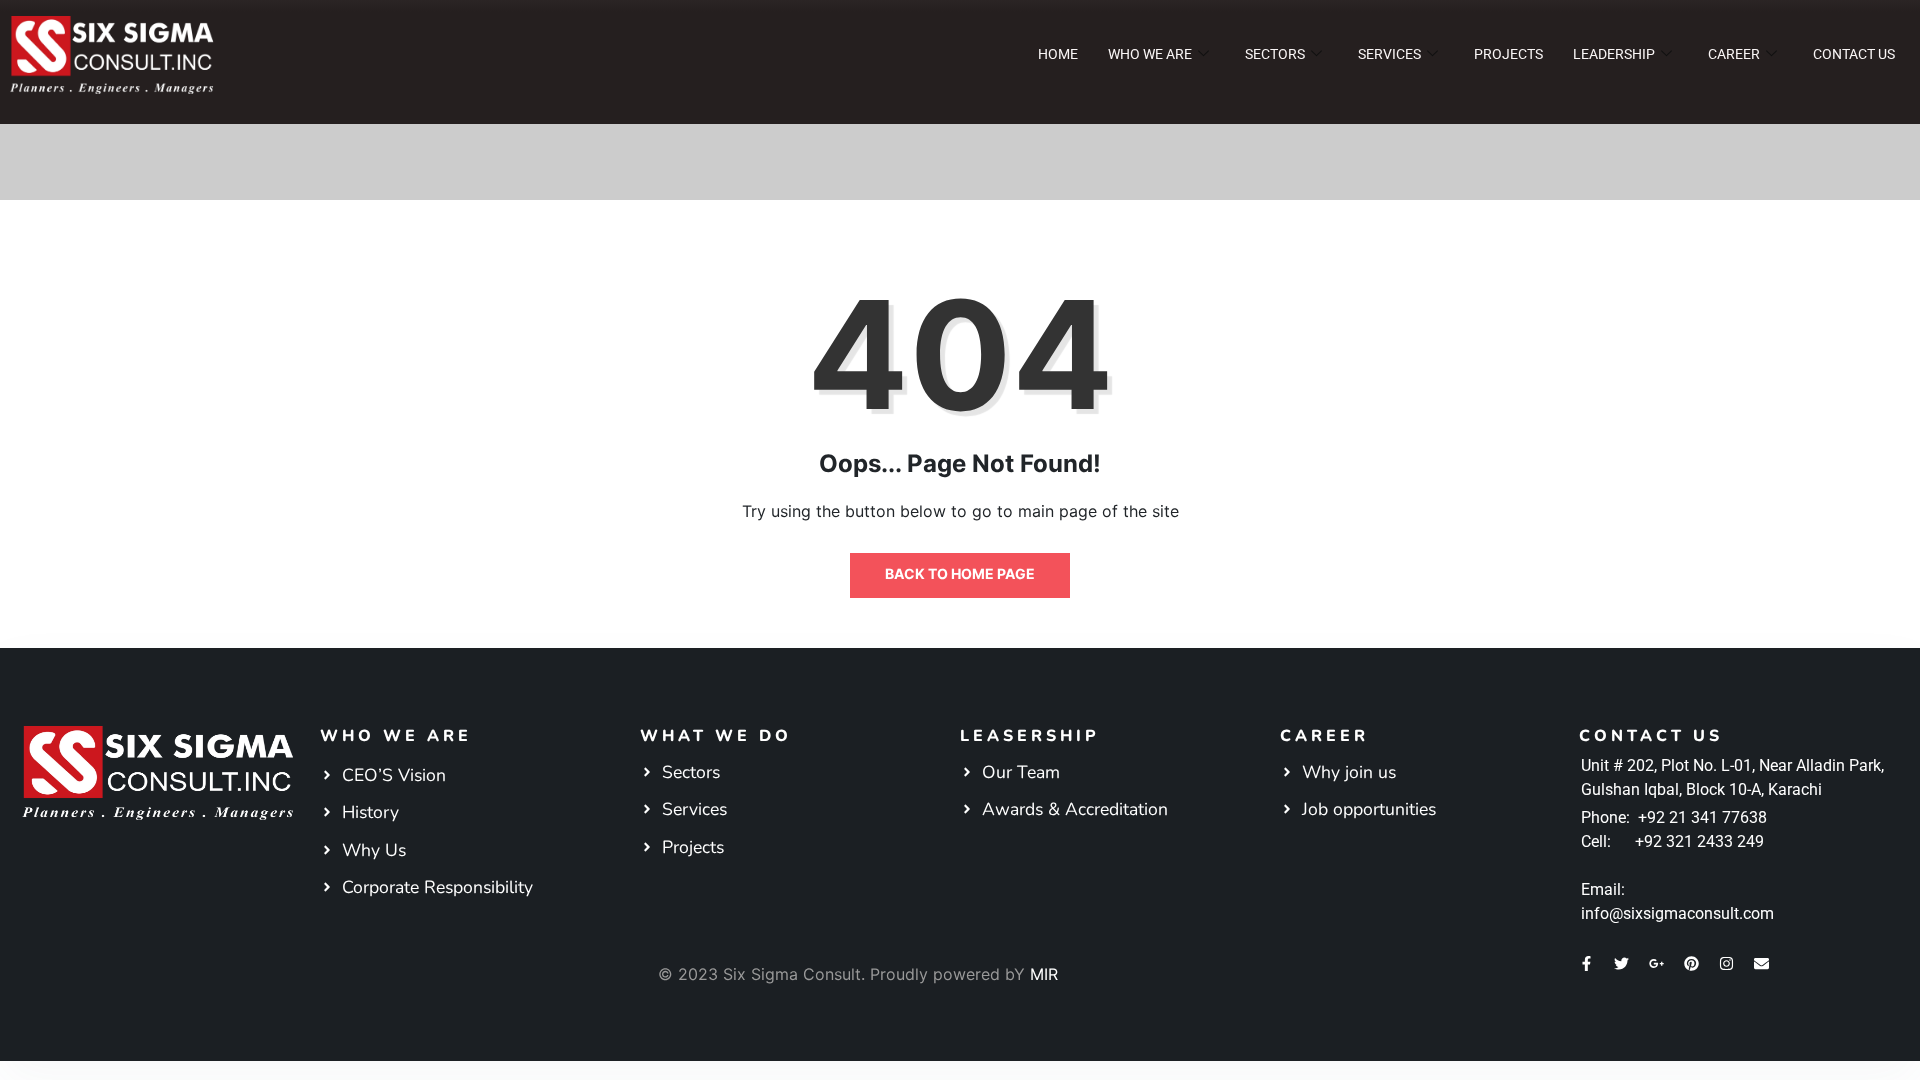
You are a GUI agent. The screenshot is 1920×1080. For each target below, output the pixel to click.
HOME (1058, 54)
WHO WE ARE (1150, 54)
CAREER (1734, 54)
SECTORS (1275, 54)
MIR (1044, 974)
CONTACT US (1854, 54)
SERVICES (1389, 54)
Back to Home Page (960, 573)
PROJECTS (1508, 54)
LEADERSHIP (1614, 54)
